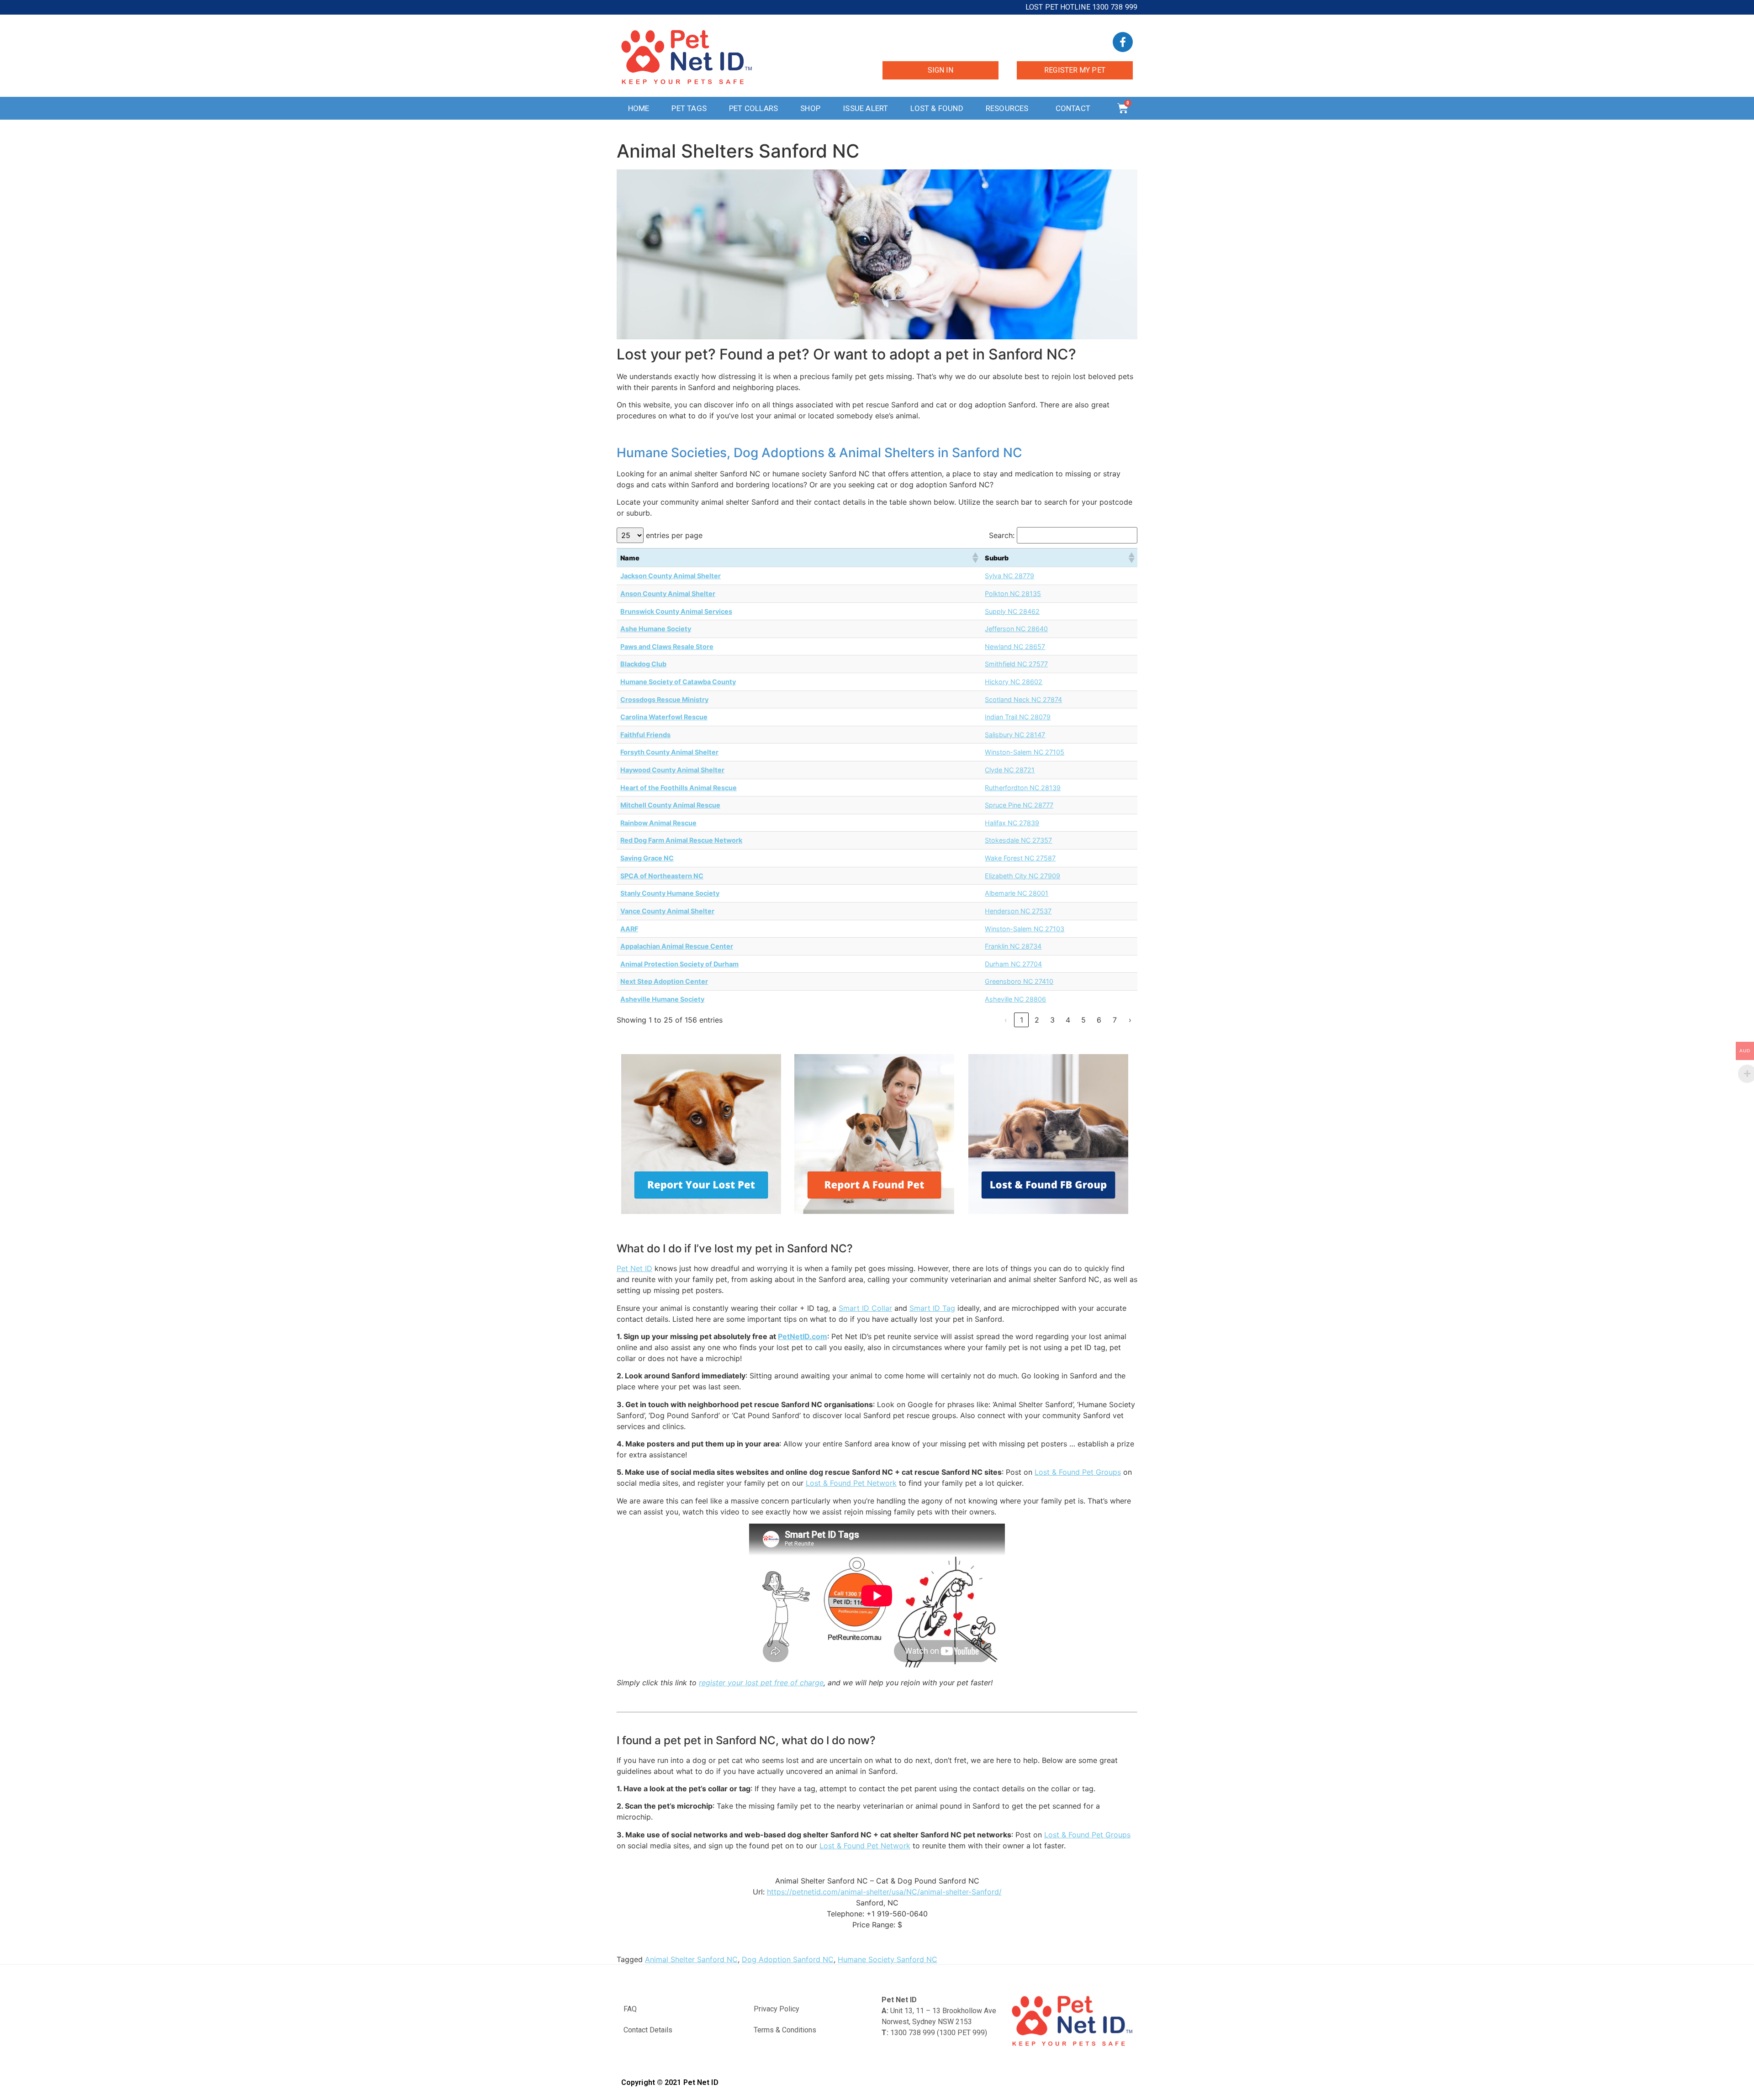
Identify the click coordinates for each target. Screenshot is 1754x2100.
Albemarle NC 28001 (1017, 893)
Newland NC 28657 (1015, 646)
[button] (975, 558)
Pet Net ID (634, 1268)
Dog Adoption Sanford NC (788, 1959)
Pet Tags (689, 108)
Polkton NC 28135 (1013, 594)
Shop (810, 108)
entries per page (674, 535)
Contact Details (648, 2030)
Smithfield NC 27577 (1016, 664)
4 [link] (1068, 1020)
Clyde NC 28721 (1010, 770)
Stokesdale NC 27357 (1018, 840)
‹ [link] (1006, 1020)
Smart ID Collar (865, 1308)
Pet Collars (753, 108)
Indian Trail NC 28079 (1018, 717)
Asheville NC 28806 (1015, 999)
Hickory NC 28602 (1014, 682)
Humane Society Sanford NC (888, 1959)
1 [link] (1022, 1020)
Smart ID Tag (932, 1308)
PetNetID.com (803, 1336)
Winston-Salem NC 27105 (1025, 752)
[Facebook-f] (1123, 42)
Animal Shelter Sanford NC (691, 1959)
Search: (1002, 535)
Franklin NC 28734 (1013, 946)
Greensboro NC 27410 (1019, 981)
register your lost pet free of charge (761, 1683)
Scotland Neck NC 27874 (1023, 699)
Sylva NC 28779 (1009, 576)
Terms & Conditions (785, 2030)
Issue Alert (865, 108)
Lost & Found (937, 108)
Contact (1073, 108)
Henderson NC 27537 (1018, 911)
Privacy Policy (777, 2009)
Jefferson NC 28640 (1016, 629)
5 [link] (1083, 1020)
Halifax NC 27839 (1012, 823)
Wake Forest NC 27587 (1020, 858)
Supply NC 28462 (1012, 611)
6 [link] (1099, 1020)
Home (639, 108)
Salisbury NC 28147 (1015, 735)
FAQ (630, 2009)
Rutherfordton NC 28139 (1023, 788)
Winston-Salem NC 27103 (1025, 929)
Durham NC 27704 (1013, 964)
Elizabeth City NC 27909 (1022, 876)
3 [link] (1052, 1020)
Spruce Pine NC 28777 (1019, 805)
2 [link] (1037, 1020)
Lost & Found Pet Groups (1078, 1472)
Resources (1007, 108)
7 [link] (1115, 1020)
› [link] (1130, 1020)
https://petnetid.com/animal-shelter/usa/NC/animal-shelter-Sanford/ (884, 1892)
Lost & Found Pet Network (851, 1483)
